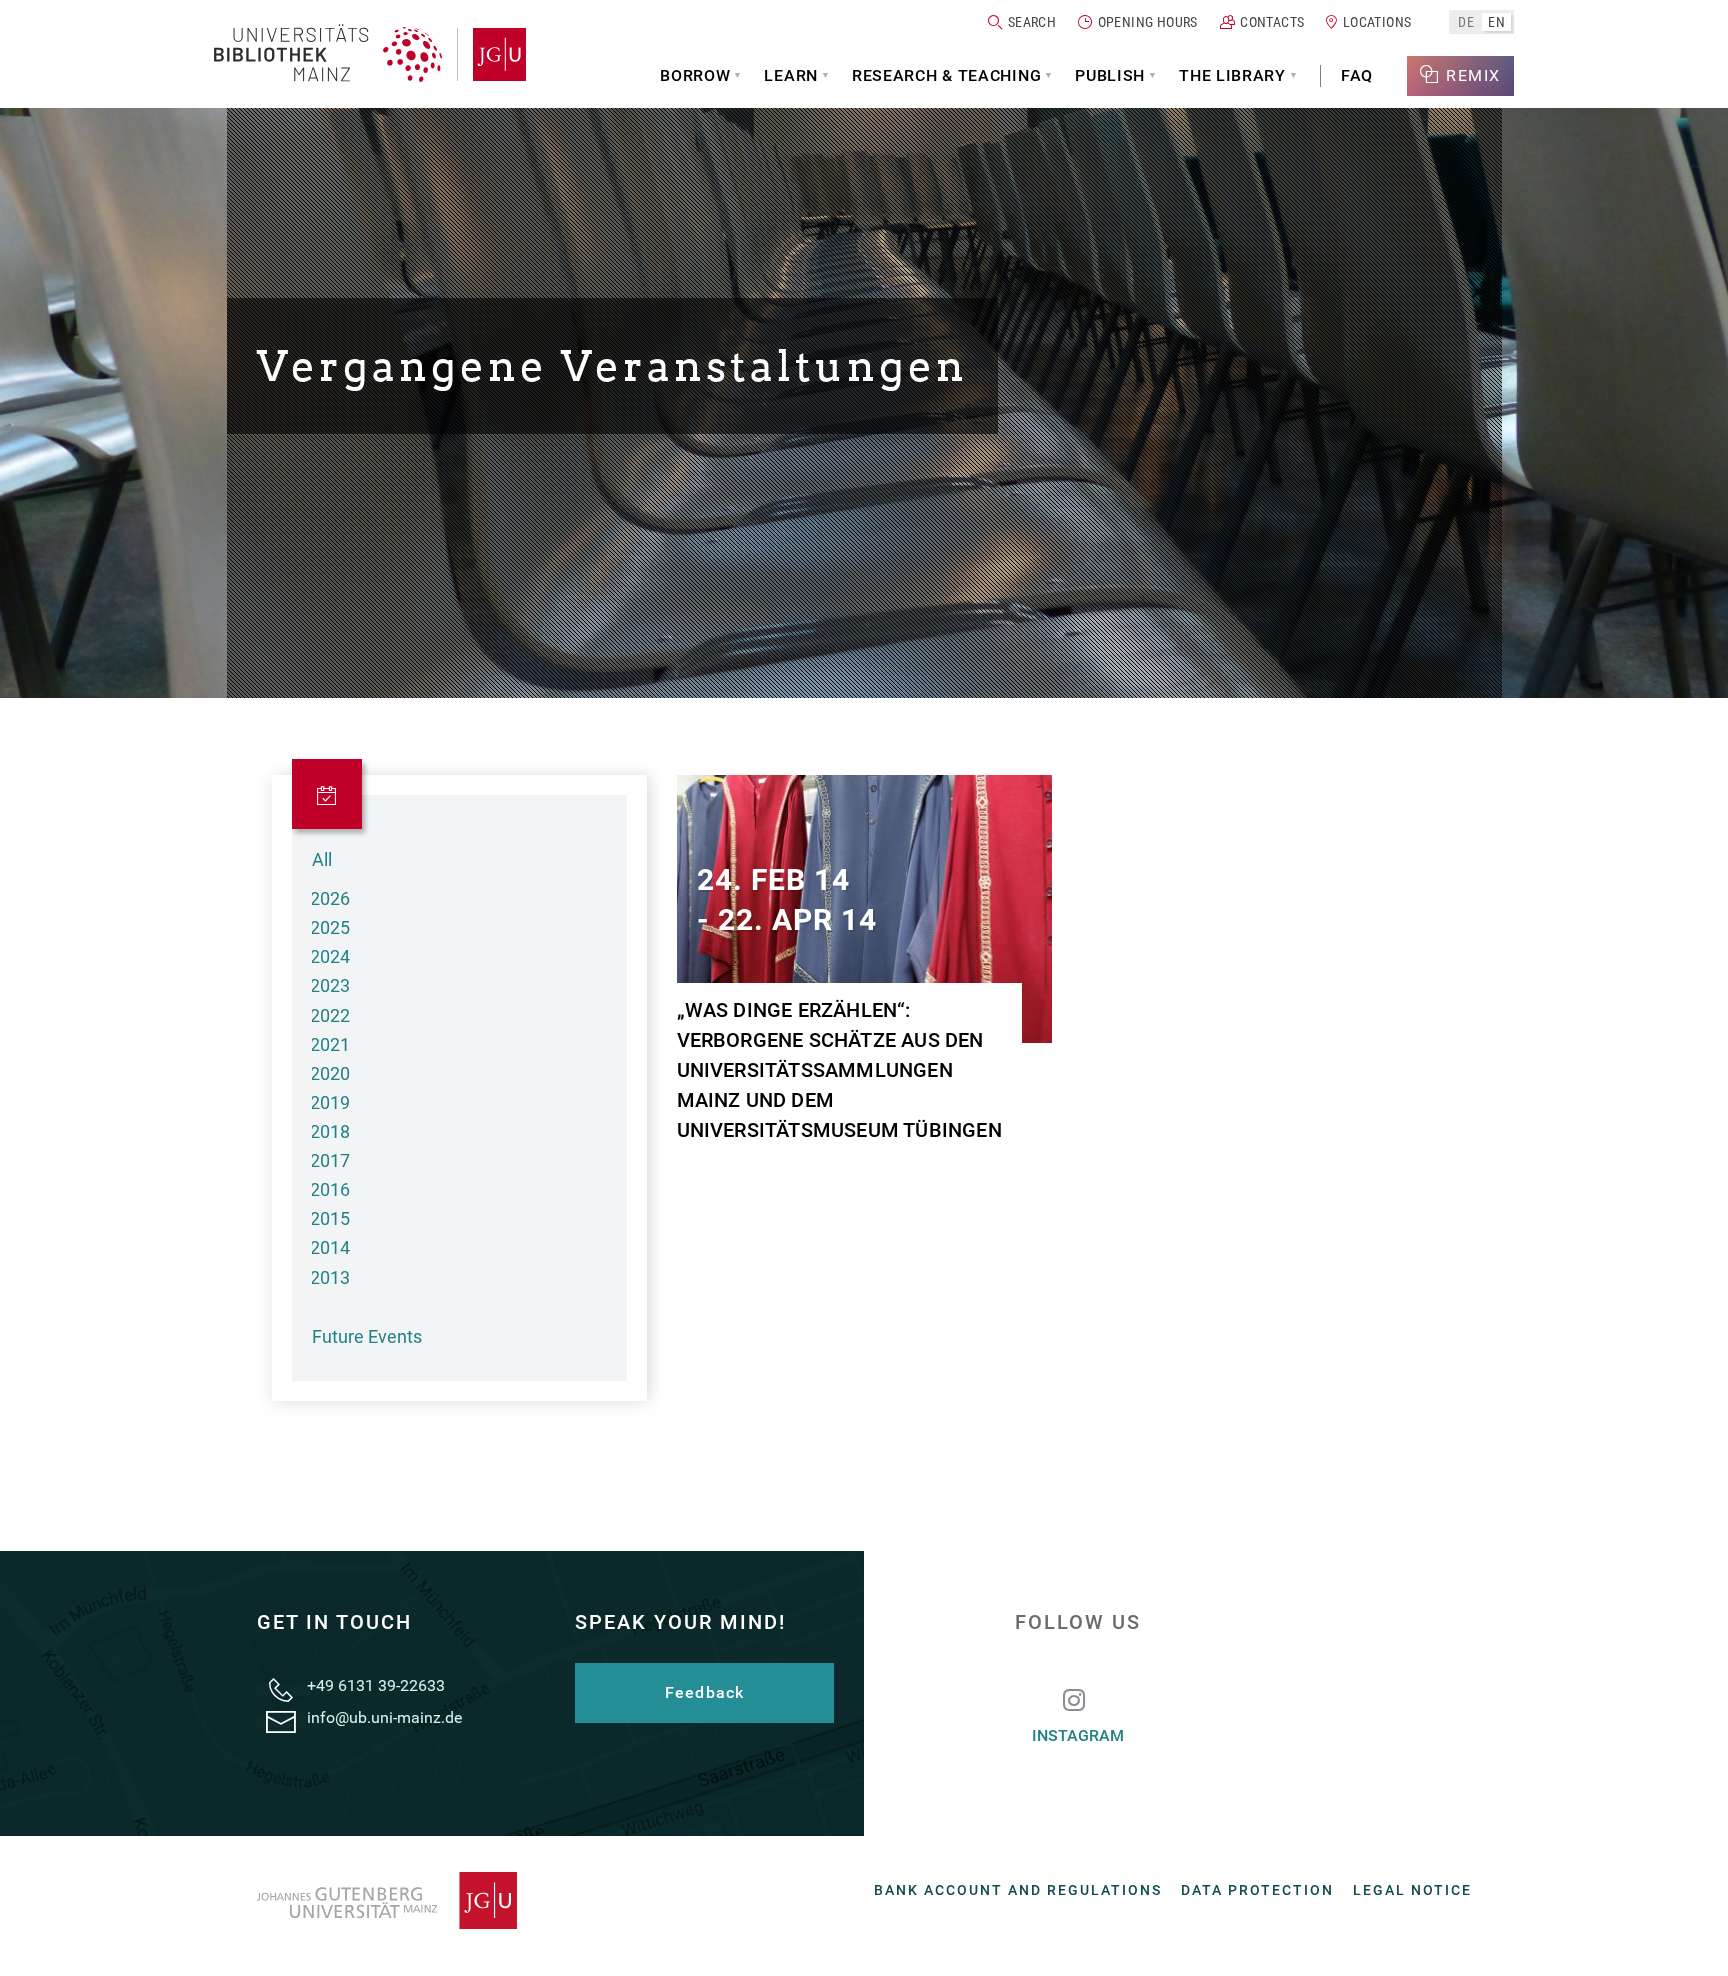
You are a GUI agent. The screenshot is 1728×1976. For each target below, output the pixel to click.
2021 (330, 1044)
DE (1466, 21)
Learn (791, 75)
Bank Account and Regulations (1018, 1890)
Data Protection (1257, 1890)
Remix (1473, 75)
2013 (330, 1277)
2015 (330, 1218)
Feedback (705, 1692)
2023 (330, 985)
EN (1496, 21)
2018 (330, 1131)
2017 (330, 1160)
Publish (1110, 75)
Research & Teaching (946, 75)
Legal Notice (1412, 1890)
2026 (330, 898)
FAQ (1357, 75)
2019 (330, 1102)
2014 (330, 1247)
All (322, 859)
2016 (330, 1189)
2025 (330, 927)
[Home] (328, 54)
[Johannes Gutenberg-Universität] (491, 54)
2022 (330, 1015)
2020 (330, 1073)
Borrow (695, 75)
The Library (1232, 75)
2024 (330, 956)
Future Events (367, 1336)
